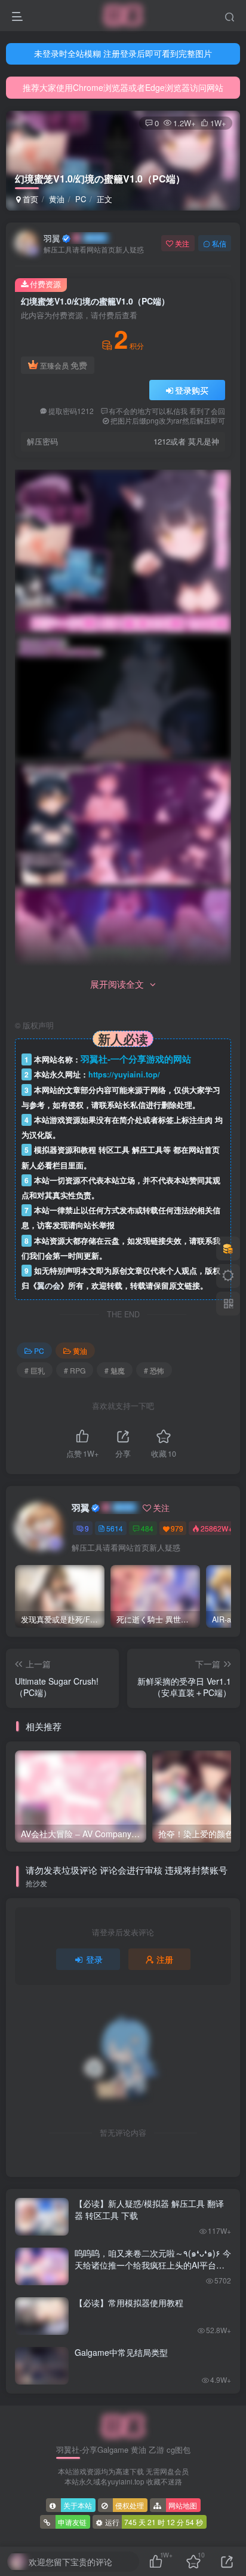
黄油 (57, 199)
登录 (94, 1959)
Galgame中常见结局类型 (121, 2352)
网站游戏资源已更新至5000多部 (123, 87)
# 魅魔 (115, 1370)
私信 (219, 243)
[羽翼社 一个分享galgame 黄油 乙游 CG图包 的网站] (123, 2426)
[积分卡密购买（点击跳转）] (228, 1249)
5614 (115, 1528)
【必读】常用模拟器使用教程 (129, 2303)
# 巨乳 (35, 1370)
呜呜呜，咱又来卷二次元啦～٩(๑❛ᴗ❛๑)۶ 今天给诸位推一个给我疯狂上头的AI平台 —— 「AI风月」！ (153, 2265)
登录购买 (192, 390)
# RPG (75, 1370)
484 (147, 1528)
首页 (29, 199)
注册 (165, 1959)
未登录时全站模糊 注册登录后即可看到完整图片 (123, 53)
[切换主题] (228, 1276)
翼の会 (49, 1286)
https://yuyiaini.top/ (124, 1074)
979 (177, 1528)
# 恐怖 (154, 1370)
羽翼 (52, 238)
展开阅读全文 (117, 984)
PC (81, 199)
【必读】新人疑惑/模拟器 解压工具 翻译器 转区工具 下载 (149, 2209)
